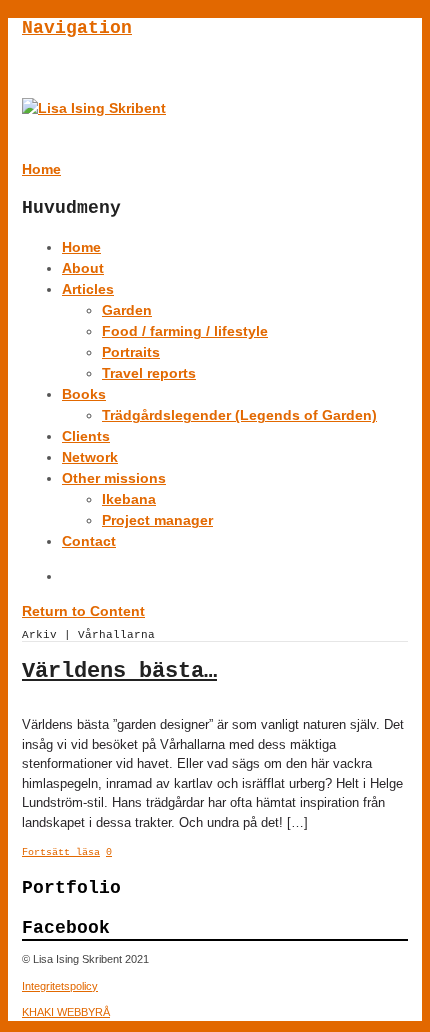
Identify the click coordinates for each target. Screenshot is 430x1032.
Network (90, 457)
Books (84, 394)
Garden (127, 310)
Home (81, 247)
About (83, 268)
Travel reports (149, 373)
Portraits (131, 352)
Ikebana (129, 499)
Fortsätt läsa (61, 852)
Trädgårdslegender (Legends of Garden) (239, 415)
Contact (89, 541)
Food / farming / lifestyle (185, 331)
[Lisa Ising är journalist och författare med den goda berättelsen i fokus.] (94, 108)
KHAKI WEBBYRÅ (66, 1012)
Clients (86, 436)
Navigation (77, 28)
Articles (88, 289)
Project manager (157, 520)
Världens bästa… (119, 671)
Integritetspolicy (60, 986)
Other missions (114, 478)
